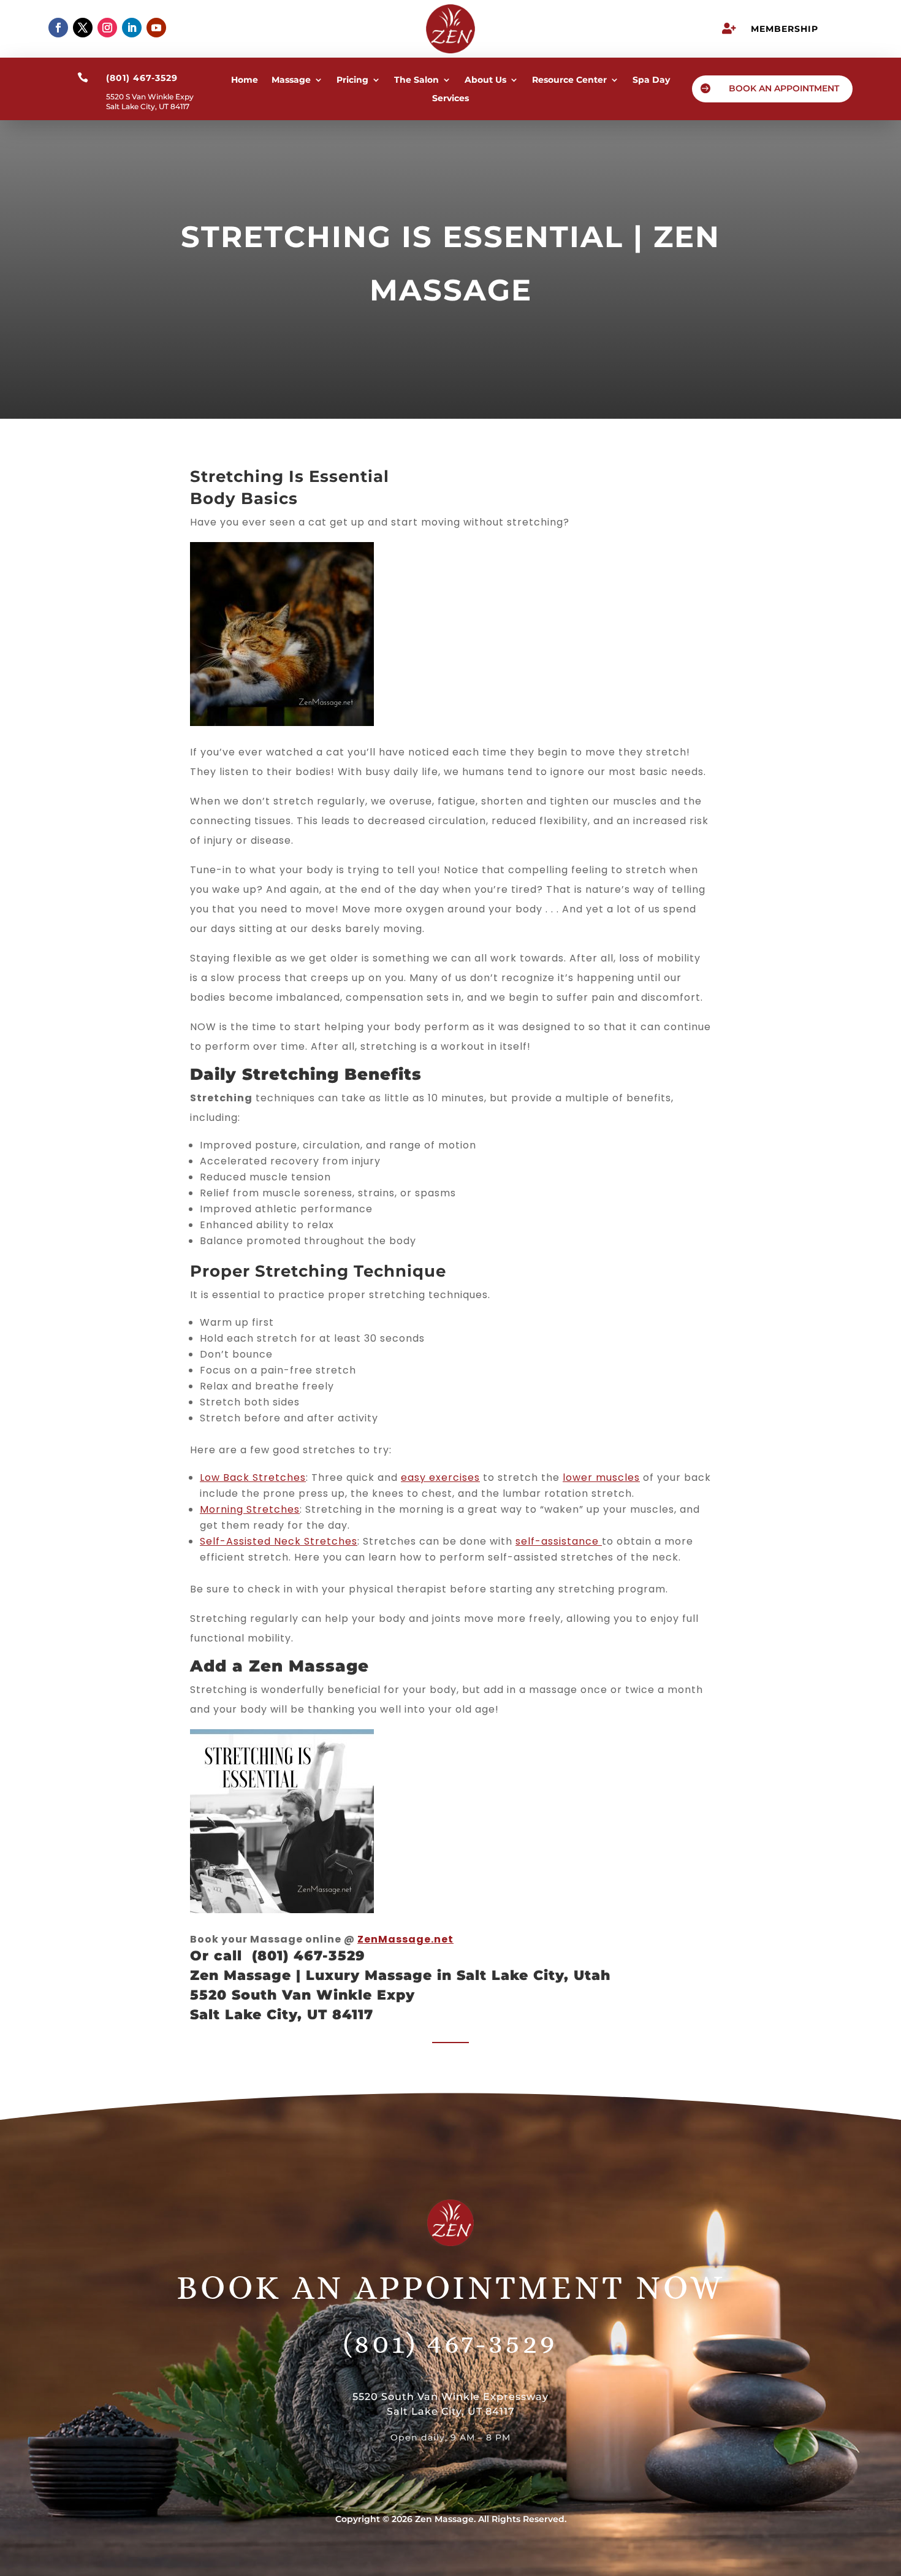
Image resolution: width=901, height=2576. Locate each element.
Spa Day (651, 80)
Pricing (352, 80)
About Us (485, 80)
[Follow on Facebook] (58, 28)
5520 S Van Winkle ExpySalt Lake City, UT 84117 (150, 101)
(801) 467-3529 (450, 2343)
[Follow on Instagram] (107, 28)
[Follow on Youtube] (156, 28)
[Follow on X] (83, 28)
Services (450, 99)
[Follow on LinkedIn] (132, 28)
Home (245, 80)
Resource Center (569, 80)
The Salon (416, 80)
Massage (291, 80)
